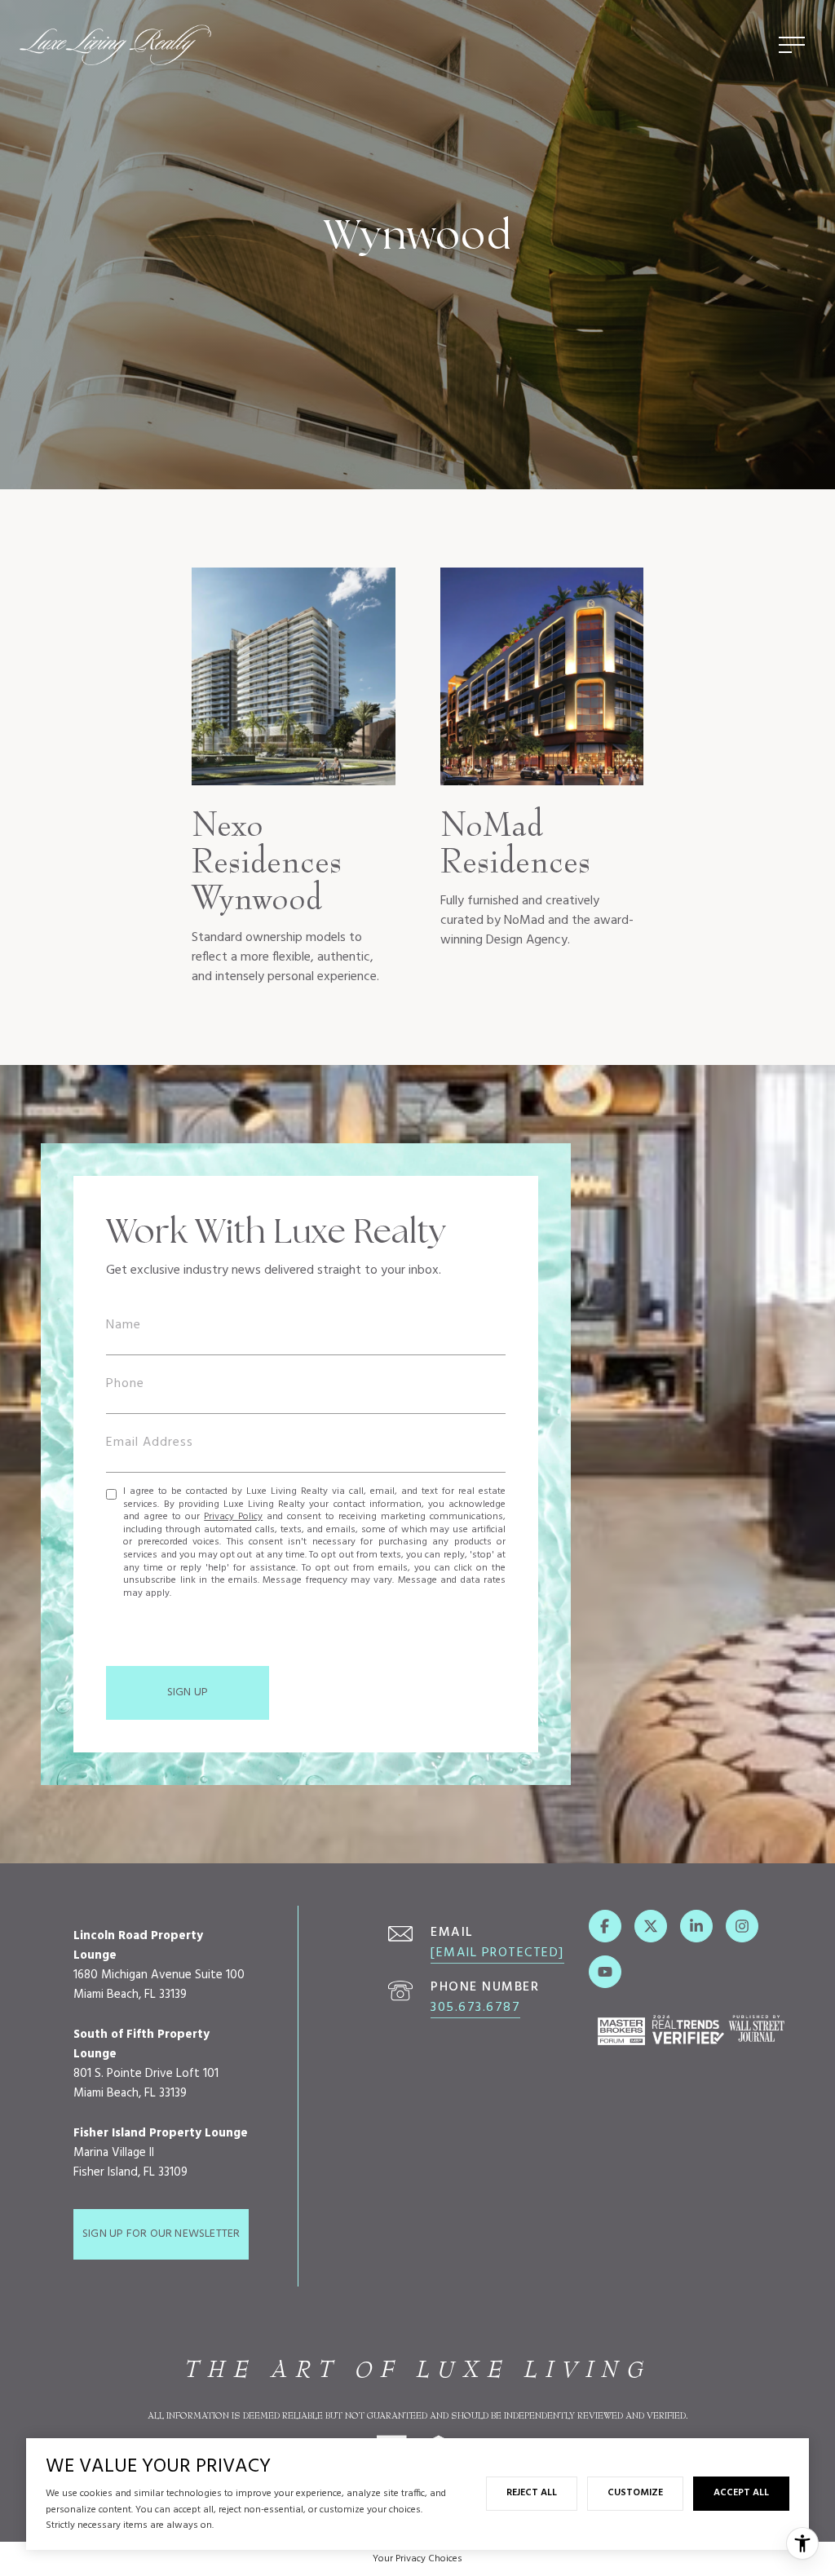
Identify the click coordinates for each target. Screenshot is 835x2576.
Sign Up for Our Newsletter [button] (161, 2234)
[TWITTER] (651, 1926)
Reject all (532, 2493)
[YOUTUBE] (605, 1972)
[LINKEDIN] (696, 1926)
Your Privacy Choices (417, 2559)
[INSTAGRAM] (742, 1926)
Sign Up (188, 1692)
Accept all (741, 2493)
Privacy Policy (233, 1517)
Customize (635, 2493)
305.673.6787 (475, 2008)
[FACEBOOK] (605, 1926)
